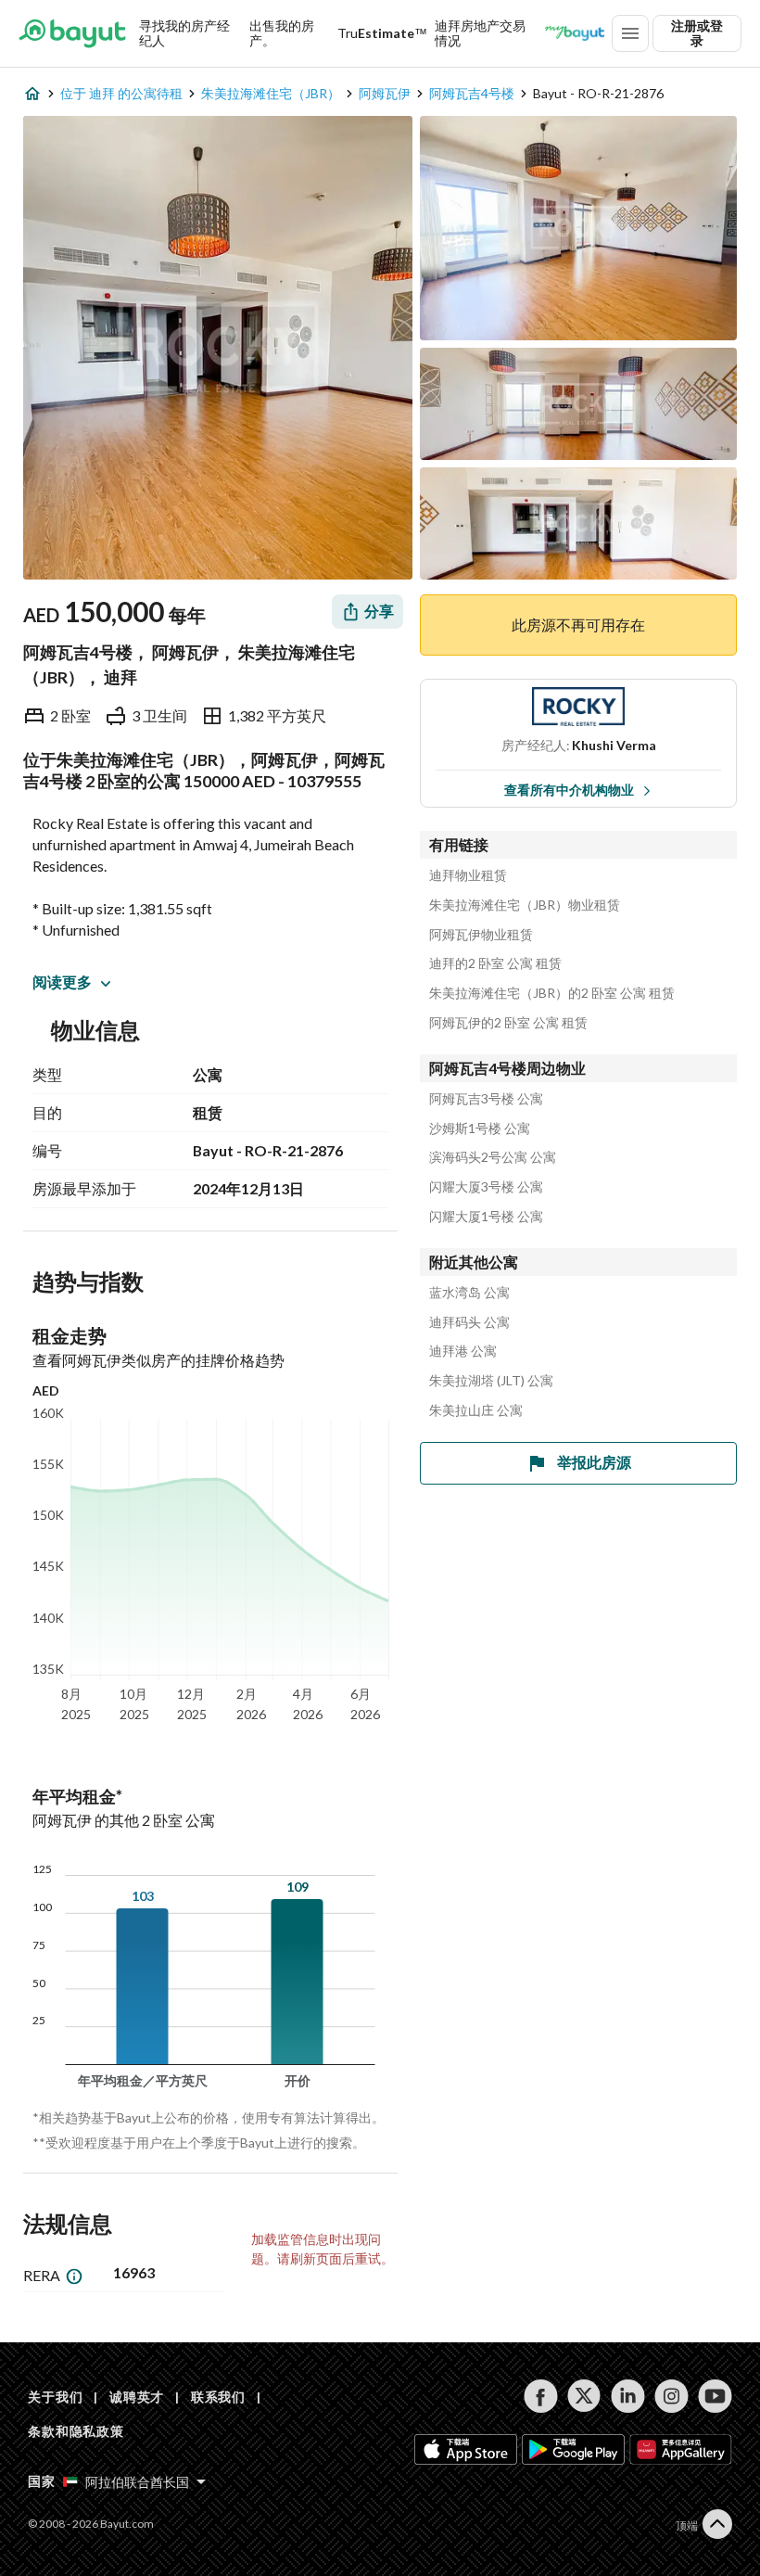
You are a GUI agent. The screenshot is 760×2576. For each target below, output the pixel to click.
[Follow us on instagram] (671, 2396)
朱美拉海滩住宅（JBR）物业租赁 (525, 905)
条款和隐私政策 (76, 2431)
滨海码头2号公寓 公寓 (493, 1157)
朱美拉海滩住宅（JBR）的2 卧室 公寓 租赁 (552, 993)
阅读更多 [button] (62, 982)
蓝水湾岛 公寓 (469, 1293)
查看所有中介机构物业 (569, 790)
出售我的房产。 (282, 33)
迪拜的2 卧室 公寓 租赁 (495, 963)
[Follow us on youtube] (715, 2396)
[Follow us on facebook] (541, 2396)
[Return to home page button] (72, 33)
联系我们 (218, 2397)
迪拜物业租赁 (468, 875)
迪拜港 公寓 (463, 1351)
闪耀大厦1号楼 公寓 (486, 1217)
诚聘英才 (137, 2397)
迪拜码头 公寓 (469, 1322)
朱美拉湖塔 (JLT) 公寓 (491, 1381)
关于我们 (55, 2397)
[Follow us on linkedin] (628, 2396)
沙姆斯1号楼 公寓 (480, 1129)
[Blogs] (575, 33)
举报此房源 (594, 1462)
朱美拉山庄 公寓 (476, 1410)
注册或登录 (697, 33)
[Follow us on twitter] (584, 2396)
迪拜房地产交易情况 (480, 33)
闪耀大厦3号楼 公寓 (486, 1187)
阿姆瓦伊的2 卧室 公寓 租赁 (508, 1023)
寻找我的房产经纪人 (184, 33)
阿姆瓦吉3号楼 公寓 (486, 1099)
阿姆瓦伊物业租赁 (481, 935)
